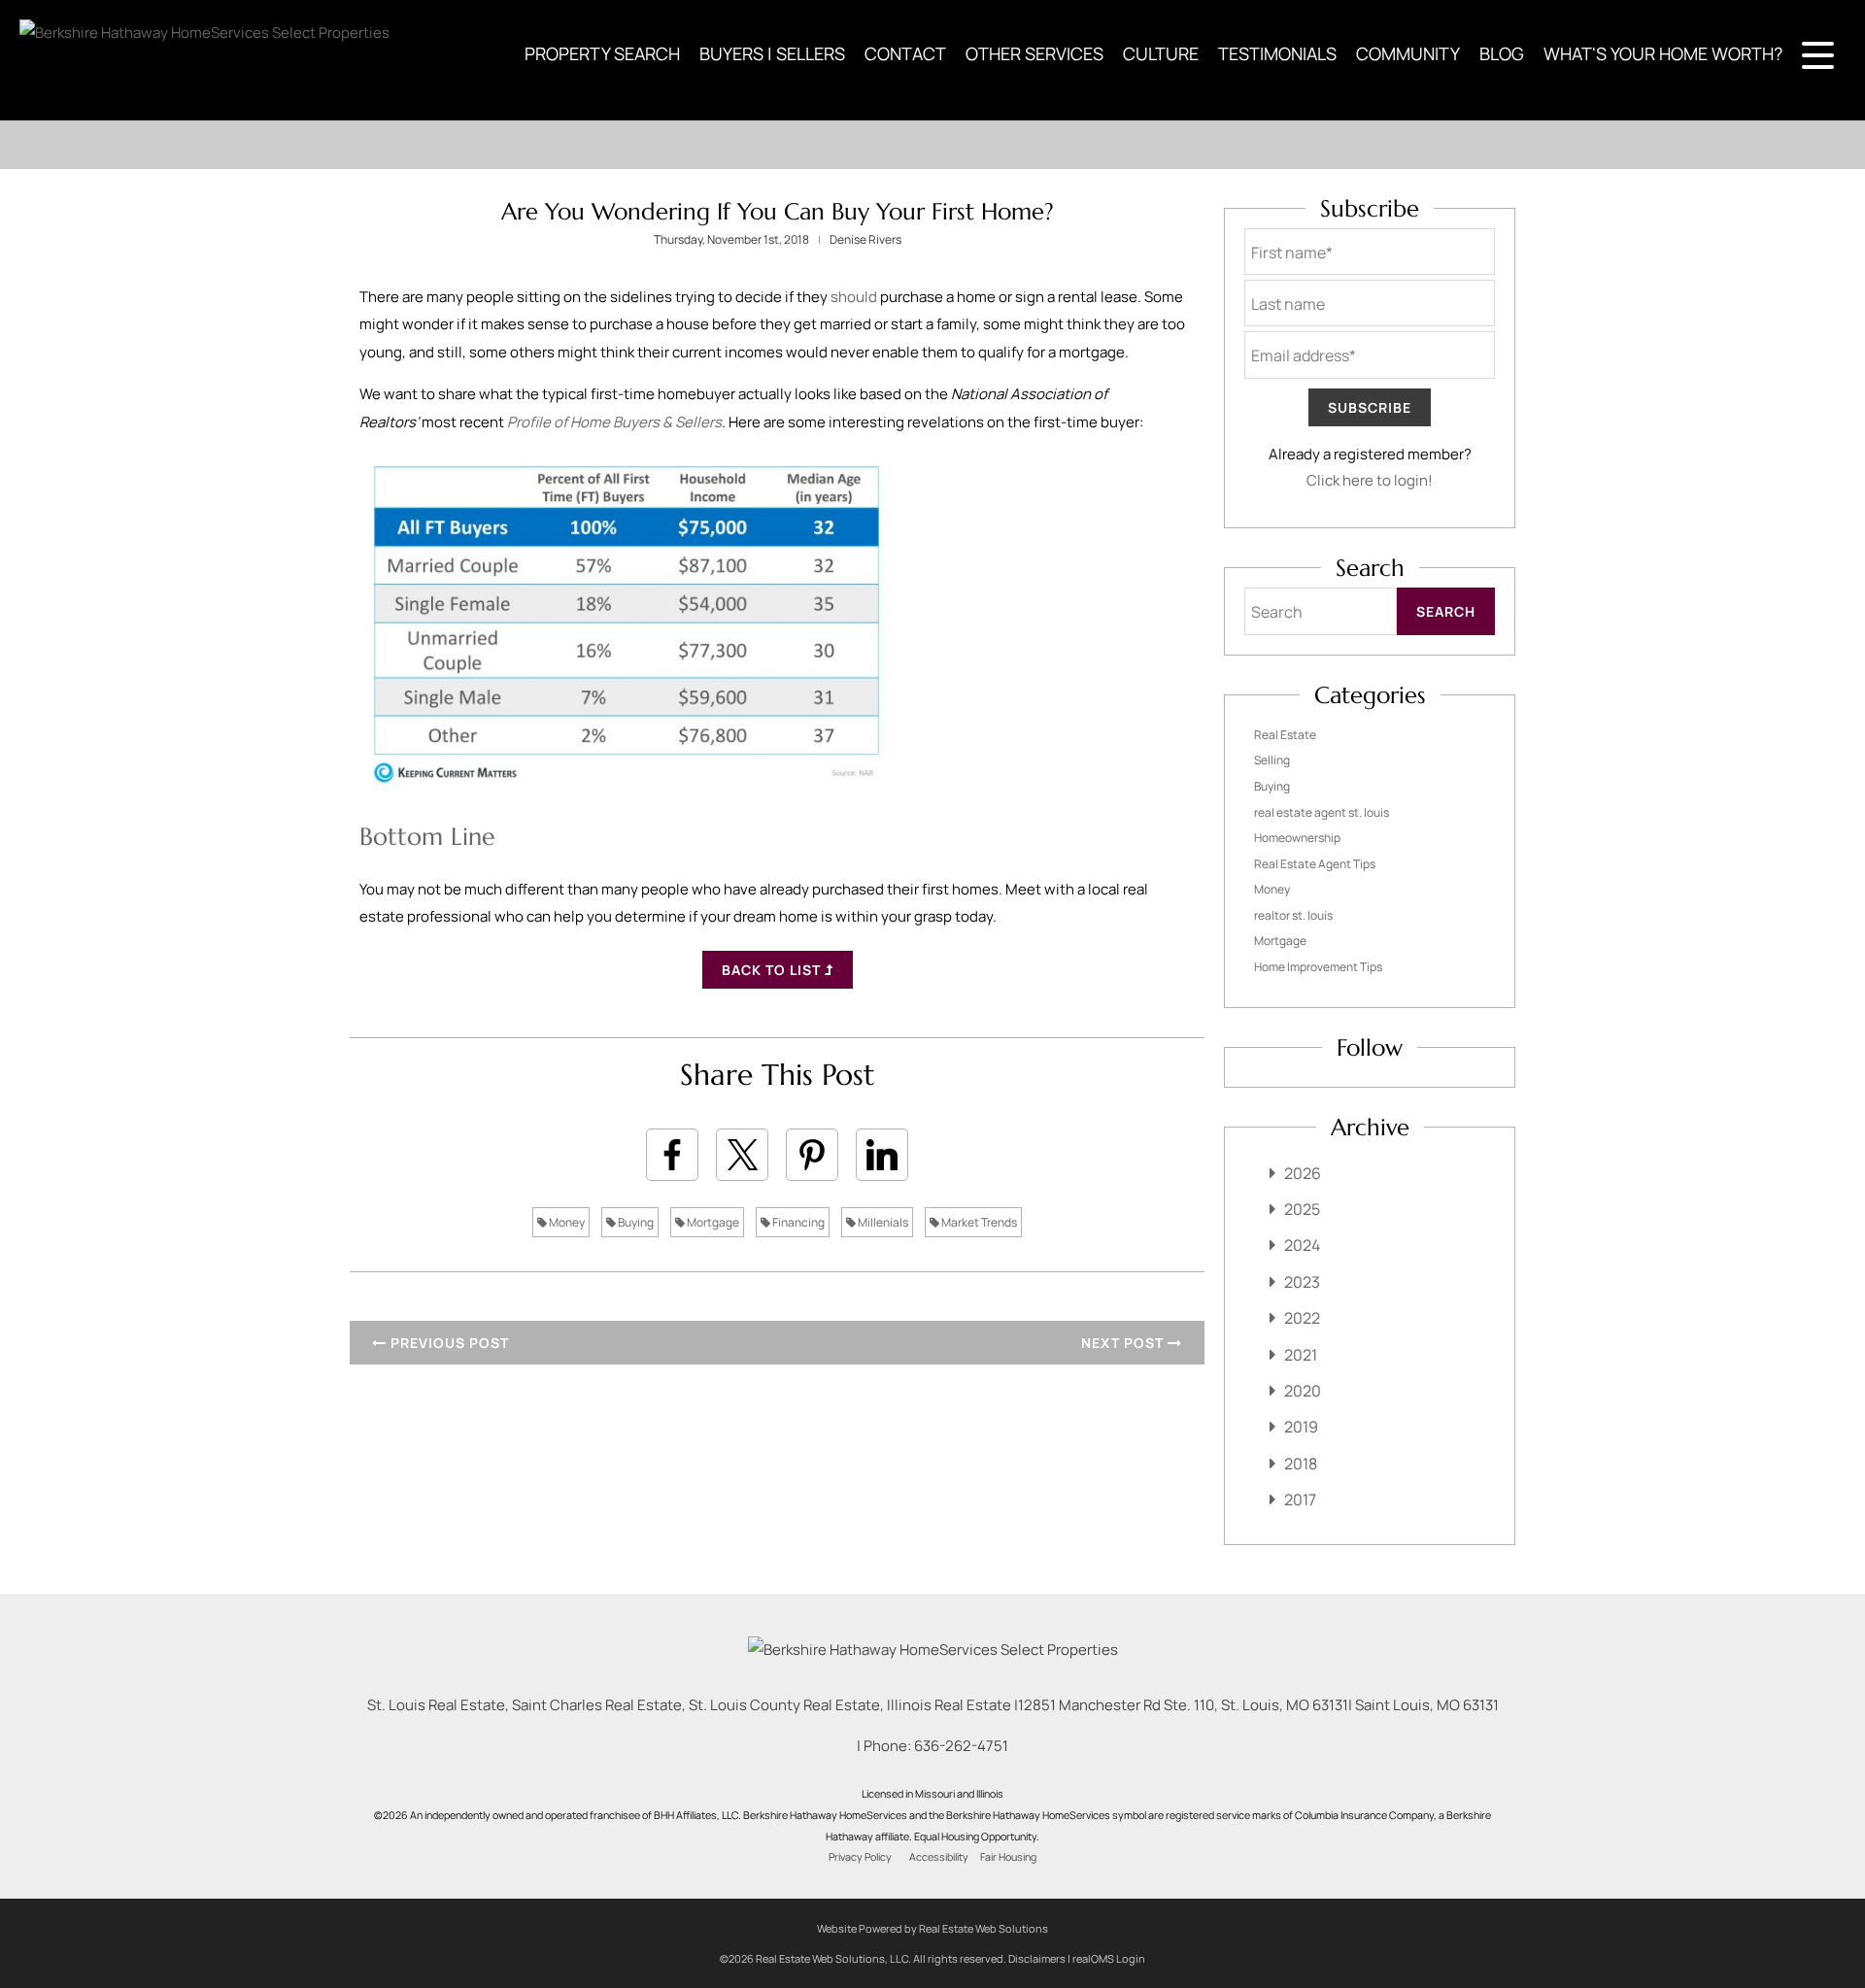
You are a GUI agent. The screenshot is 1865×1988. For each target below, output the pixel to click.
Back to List (773, 970)
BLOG (1502, 53)
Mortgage (712, 1222)
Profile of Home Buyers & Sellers (614, 422)
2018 (1301, 1464)
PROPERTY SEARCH (602, 53)
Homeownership (1297, 838)
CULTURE (1161, 53)
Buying (635, 1222)
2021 (1301, 1355)
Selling (1272, 760)
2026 (1303, 1173)
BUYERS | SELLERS (772, 53)
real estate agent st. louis (1322, 812)
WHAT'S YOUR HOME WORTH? (1663, 53)
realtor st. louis (1293, 915)
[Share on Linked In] (882, 1155)
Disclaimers (1037, 1958)
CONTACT (905, 53)
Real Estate (1285, 735)
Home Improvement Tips (1318, 967)
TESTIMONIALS (1277, 53)
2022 (1302, 1318)
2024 (1302, 1245)
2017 (1300, 1499)
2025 (1302, 1209)
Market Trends (978, 1222)
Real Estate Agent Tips (1315, 864)
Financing (797, 1222)
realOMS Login (1109, 1958)
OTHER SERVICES (1034, 53)
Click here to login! (1370, 480)
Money (566, 1222)
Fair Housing (1008, 1857)
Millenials (882, 1222)
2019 (1301, 1427)
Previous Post (448, 1343)
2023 (1302, 1282)
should (854, 297)
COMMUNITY (1408, 53)
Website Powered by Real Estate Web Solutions (932, 1928)
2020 (1303, 1391)
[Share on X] (742, 1155)
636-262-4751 (961, 1746)
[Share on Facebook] (672, 1155)
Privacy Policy (860, 1857)
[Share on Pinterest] (812, 1155)
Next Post (1124, 1343)
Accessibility (939, 1857)
